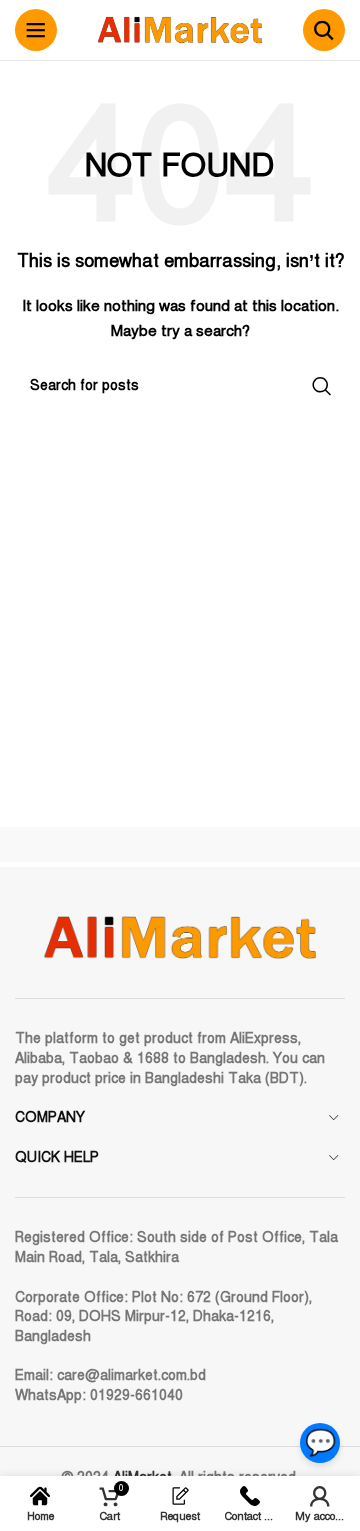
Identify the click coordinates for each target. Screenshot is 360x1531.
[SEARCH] (322, 386)
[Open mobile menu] (36, 30)
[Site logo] (180, 29)
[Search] (324, 30)
